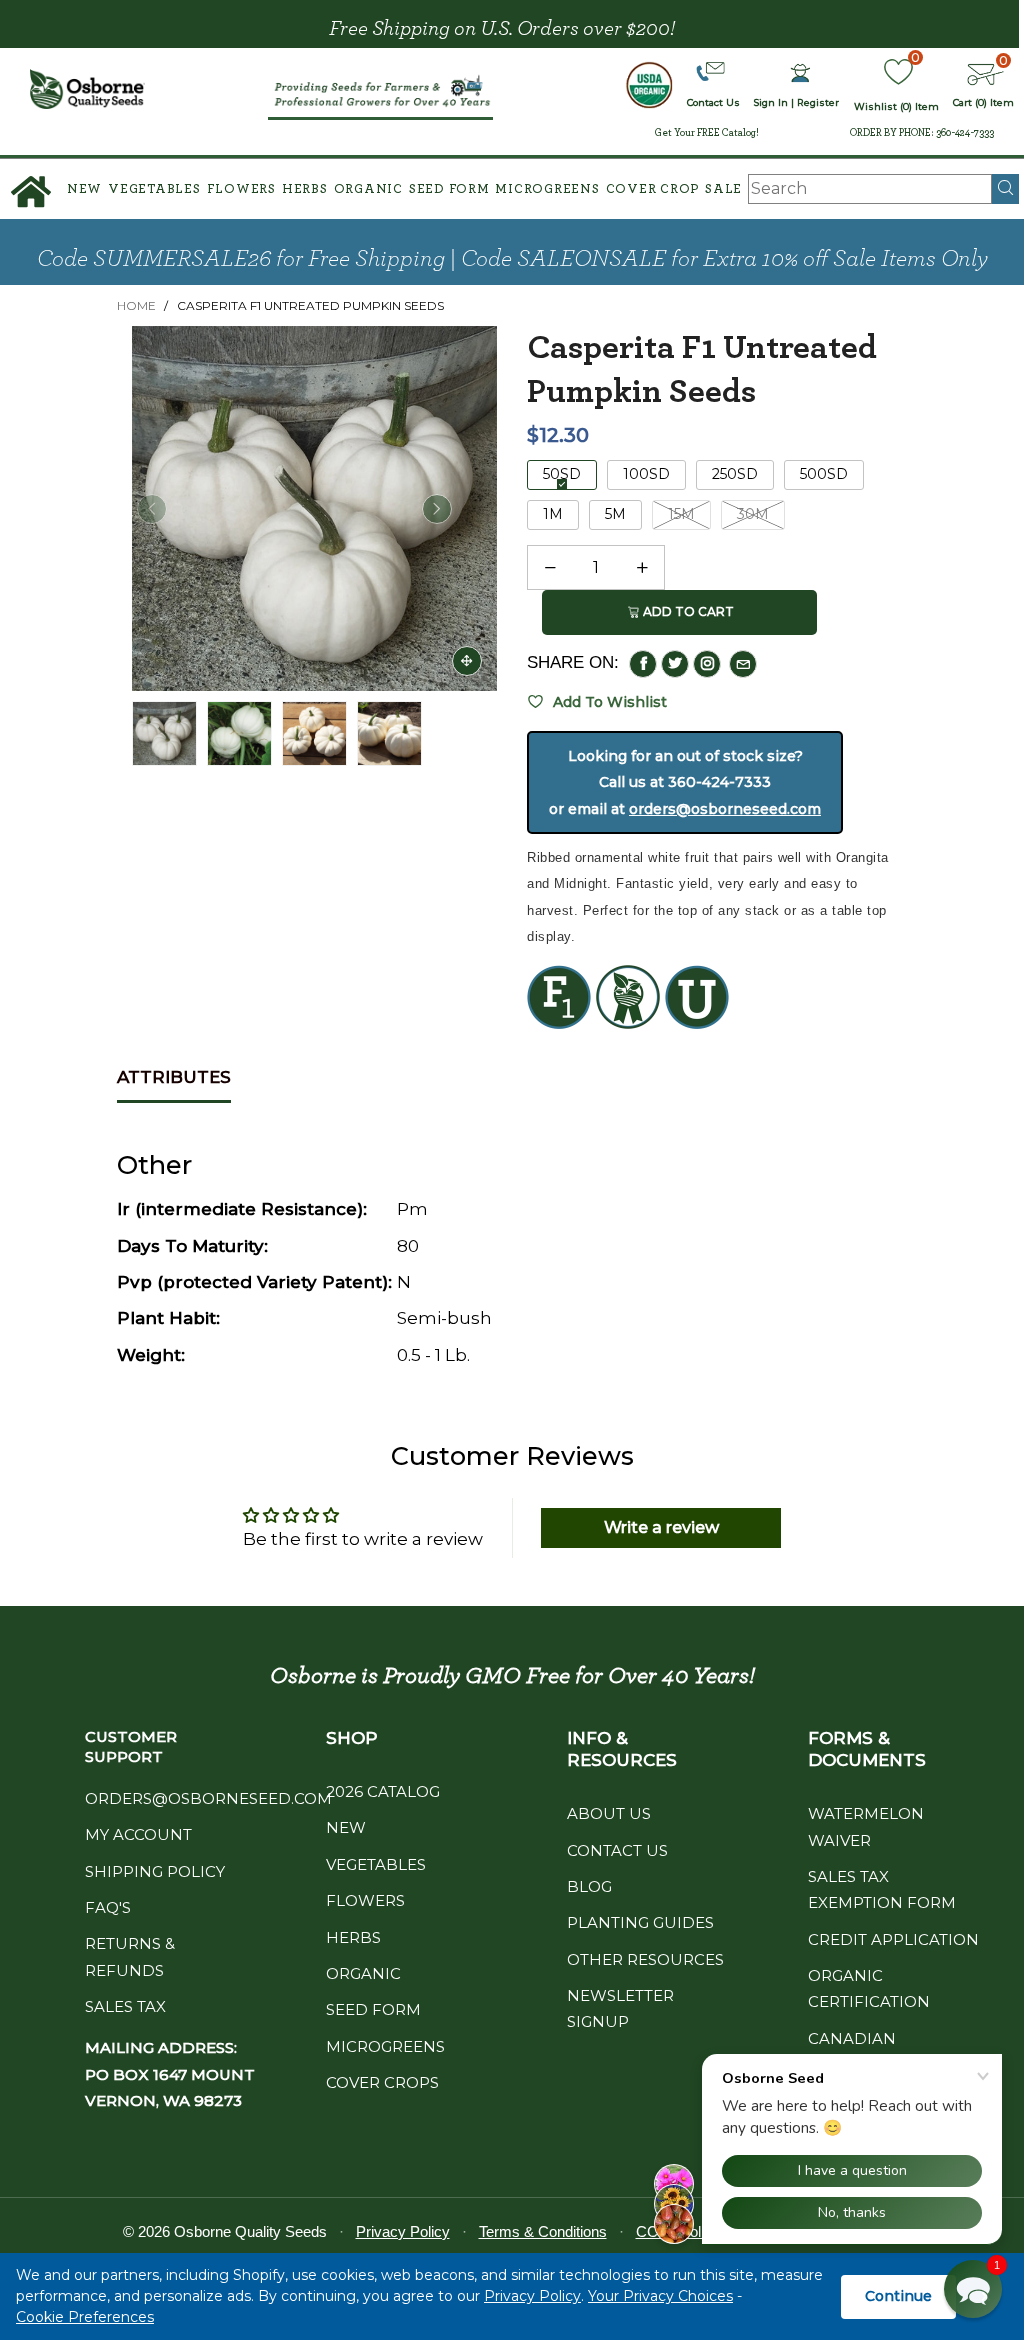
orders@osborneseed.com (725, 809)
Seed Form (449, 189)
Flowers (241, 189)
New (84, 189)
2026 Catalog (383, 1791)
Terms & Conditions (543, 2231)
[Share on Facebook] (643, 664)
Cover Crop (653, 189)
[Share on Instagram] (707, 664)
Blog (589, 1886)
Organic (368, 189)
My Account (138, 1834)
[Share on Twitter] (675, 664)
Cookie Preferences (85, 2317)
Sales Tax (125, 2006)
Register (818, 102)
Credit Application (893, 1939)
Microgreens (547, 189)
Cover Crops (382, 2082)
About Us (609, 1813)
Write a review (661, 1527)
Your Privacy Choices (660, 2296)
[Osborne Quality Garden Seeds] (88, 89)
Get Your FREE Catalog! (707, 133)
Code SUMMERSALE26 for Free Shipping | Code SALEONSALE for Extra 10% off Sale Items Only (512, 259)
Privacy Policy (532, 2296)
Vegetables (154, 189)
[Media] (467, 661)
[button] (152, 509)
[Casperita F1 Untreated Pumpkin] (314, 508)
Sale (723, 189)
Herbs (305, 189)
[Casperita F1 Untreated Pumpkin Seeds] (239, 733)
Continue (898, 2296)
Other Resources (645, 1959)
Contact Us (617, 1850)
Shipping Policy (155, 1871)
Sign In (771, 102)
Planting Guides (640, 1922)
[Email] (743, 664)
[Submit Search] (1005, 189)
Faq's (108, 1907)
